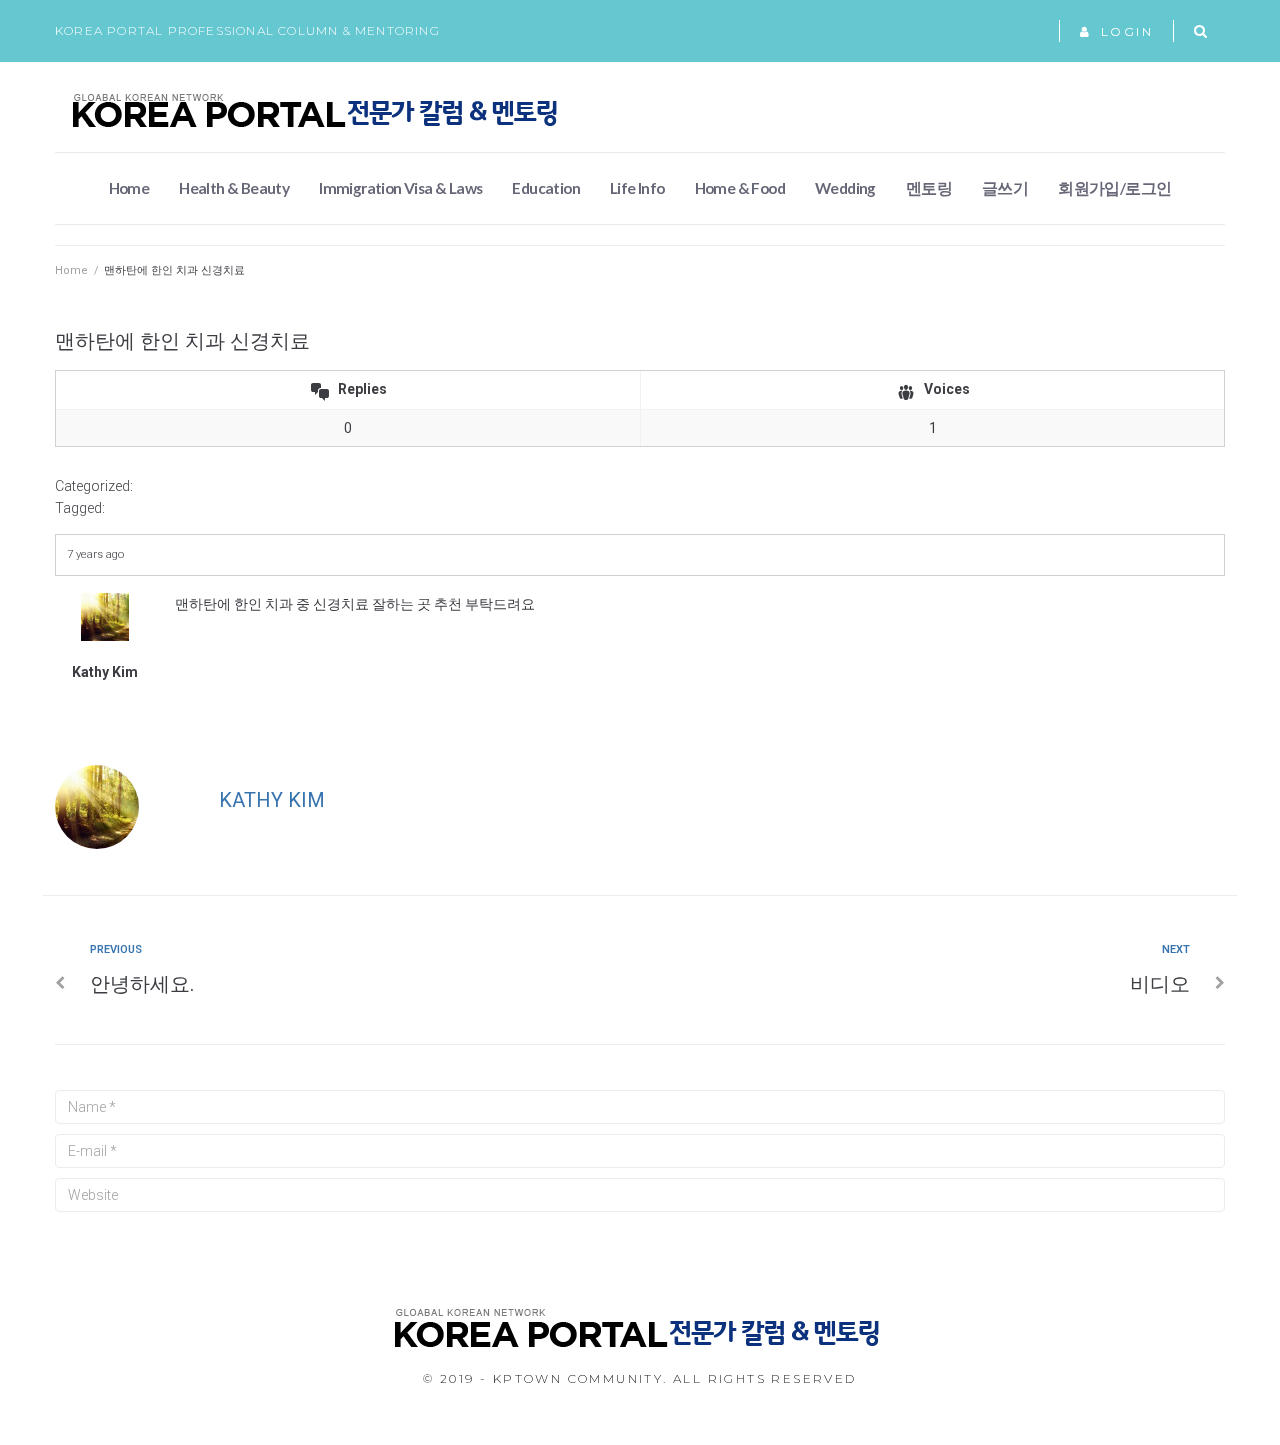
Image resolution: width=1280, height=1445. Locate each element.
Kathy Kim (272, 800)
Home (71, 270)
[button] (1116, 32)
